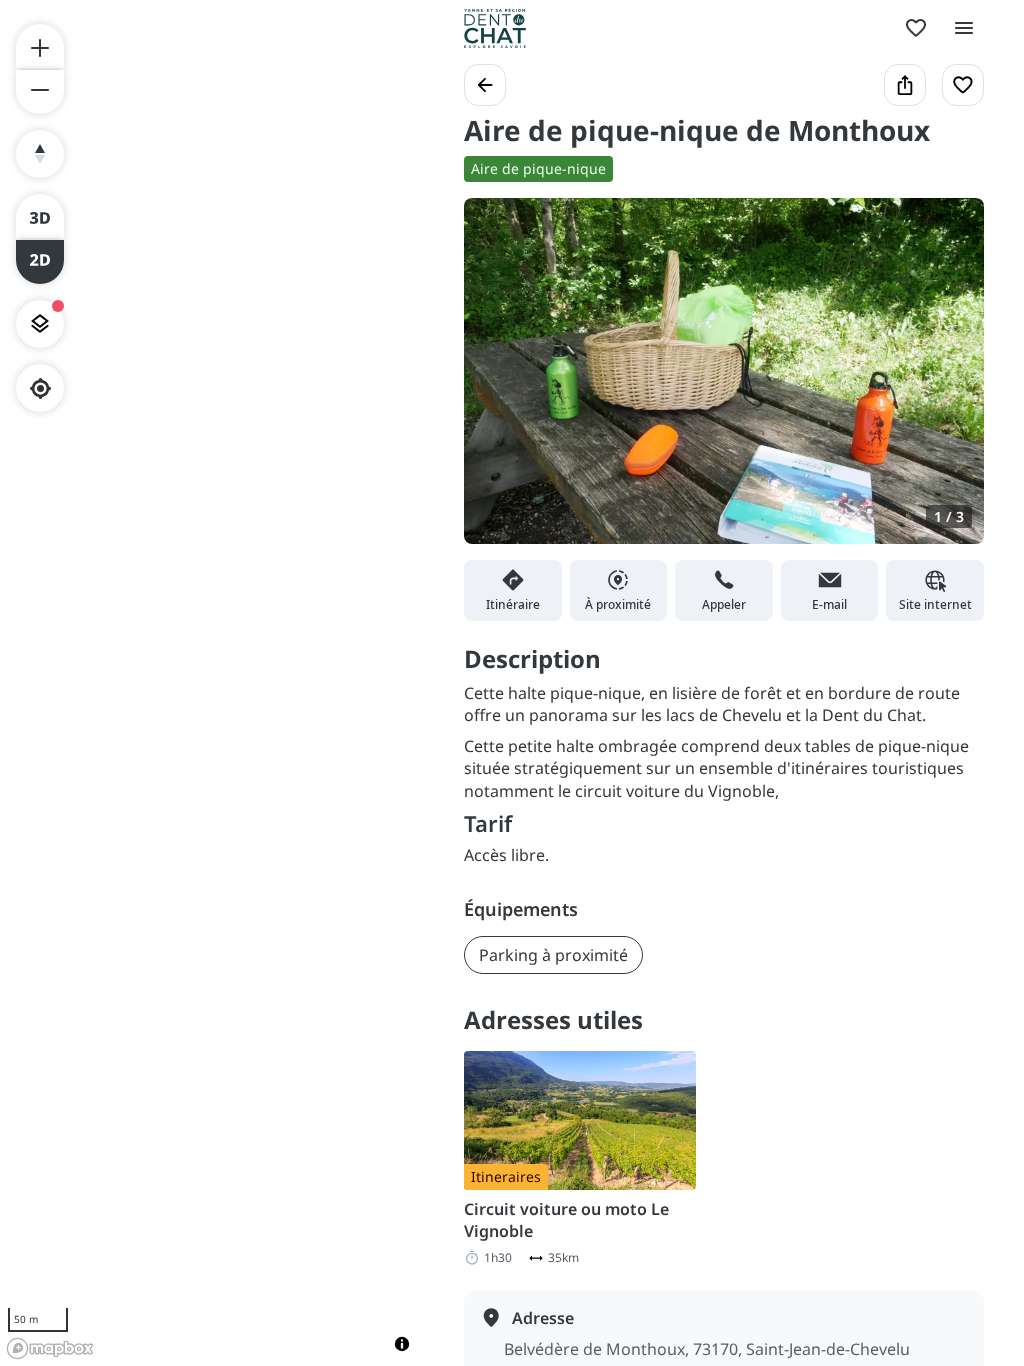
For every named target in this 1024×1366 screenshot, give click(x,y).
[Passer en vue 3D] (40, 216)
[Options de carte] (40, 324)
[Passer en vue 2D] (40, 262)
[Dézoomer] (40, 92)
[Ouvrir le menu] (964, 28)
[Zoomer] (40, 46)
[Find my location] (40, 388)
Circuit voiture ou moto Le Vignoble (566, 1220)
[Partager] (905, 85)
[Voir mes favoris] (916, 28)
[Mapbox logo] (50, 1348)
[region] (212, 683)
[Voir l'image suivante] (948, 383)
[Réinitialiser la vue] (40, 154)
